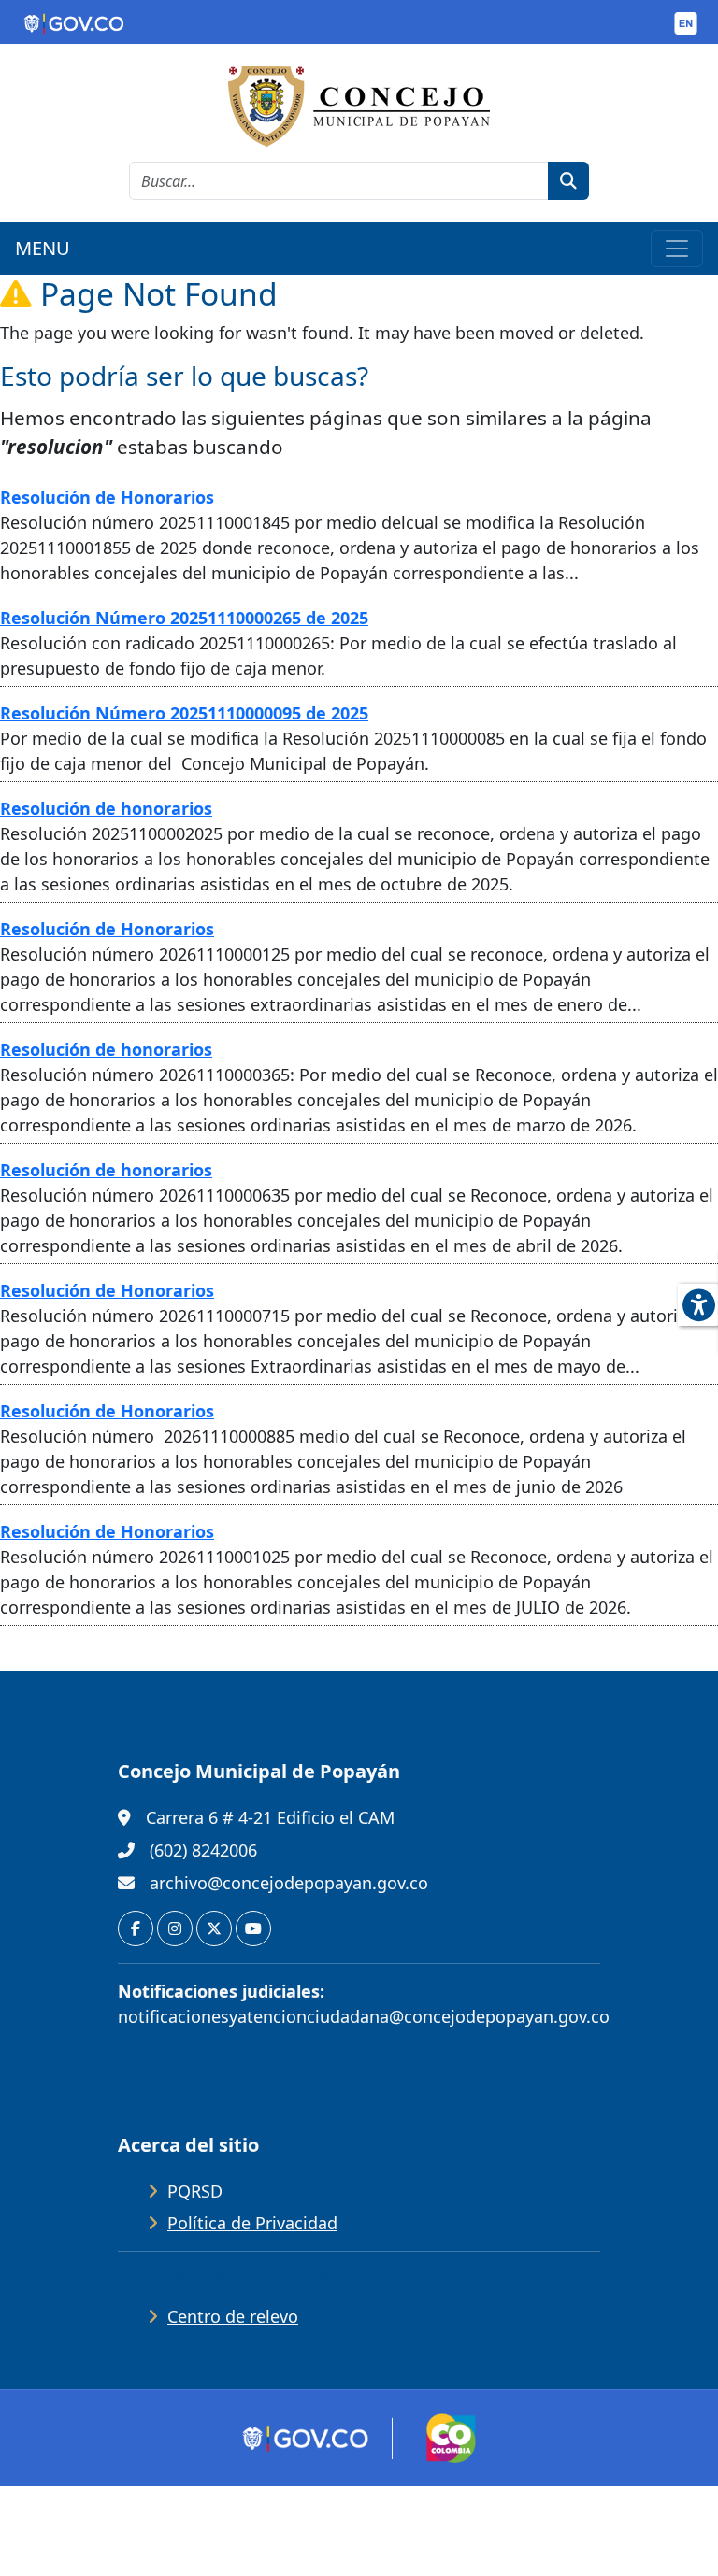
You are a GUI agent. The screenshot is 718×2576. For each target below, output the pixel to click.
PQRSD (195, 2191)
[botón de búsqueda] (568, 181)
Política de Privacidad (252, 2223)
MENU (43, 248)
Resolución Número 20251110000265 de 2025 (184, 618)
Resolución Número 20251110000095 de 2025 (184, 713)
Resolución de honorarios (106, 808)
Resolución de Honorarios (107, 497)
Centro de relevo (233, 2316)
